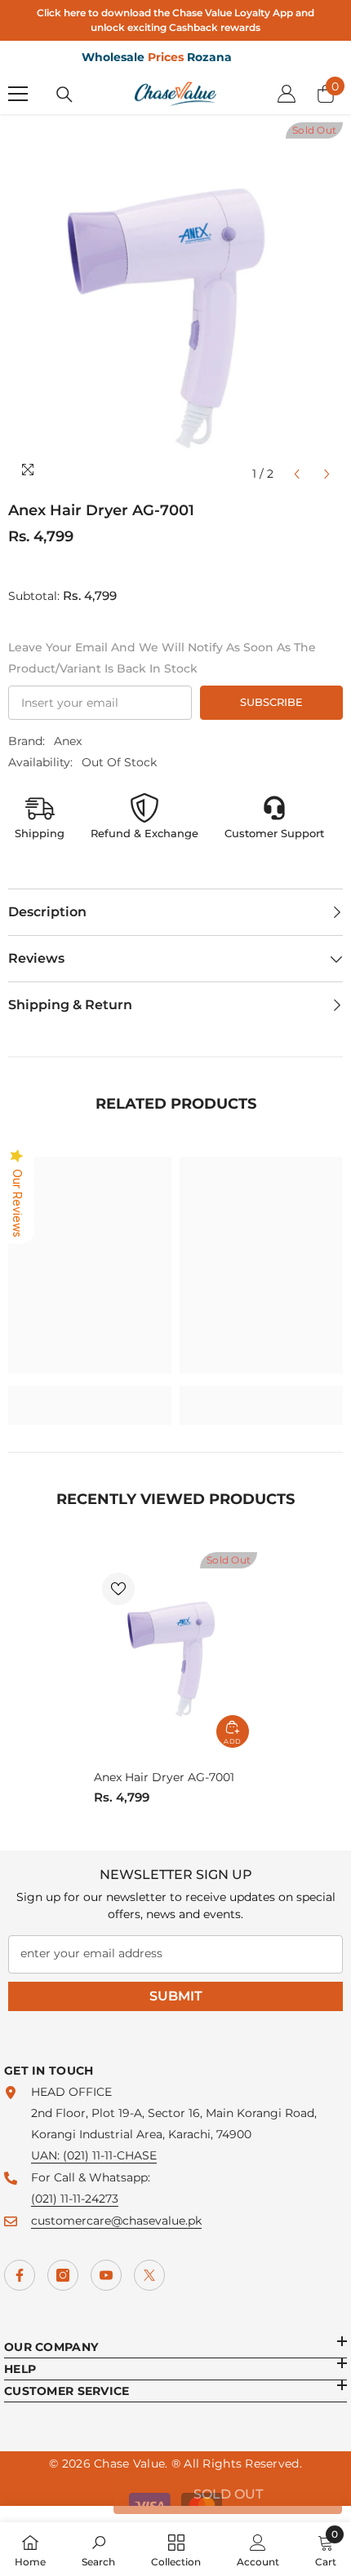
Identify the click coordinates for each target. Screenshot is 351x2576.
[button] (297, 474)
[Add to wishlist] (118, 1589)
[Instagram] (63, 2275)
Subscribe (271, 702)
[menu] (18, 94)
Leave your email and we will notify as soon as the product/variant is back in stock (162, 658)
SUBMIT (176, 1996)
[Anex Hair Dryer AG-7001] (175, 1654)
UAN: (47, 2155)
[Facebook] (20, 2275)
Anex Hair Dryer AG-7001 (164, 1777)
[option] (175, 306)
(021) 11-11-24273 (75, 2199)
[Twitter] (149, 2275)
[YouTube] (106, 2275)
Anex (68, 741)
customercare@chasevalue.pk (116, 2221)
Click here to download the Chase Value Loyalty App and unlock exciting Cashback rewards (175, 20)
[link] (90, 1395)
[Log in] (287, 94)
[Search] (64, 95)
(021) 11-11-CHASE (110, 2155)
